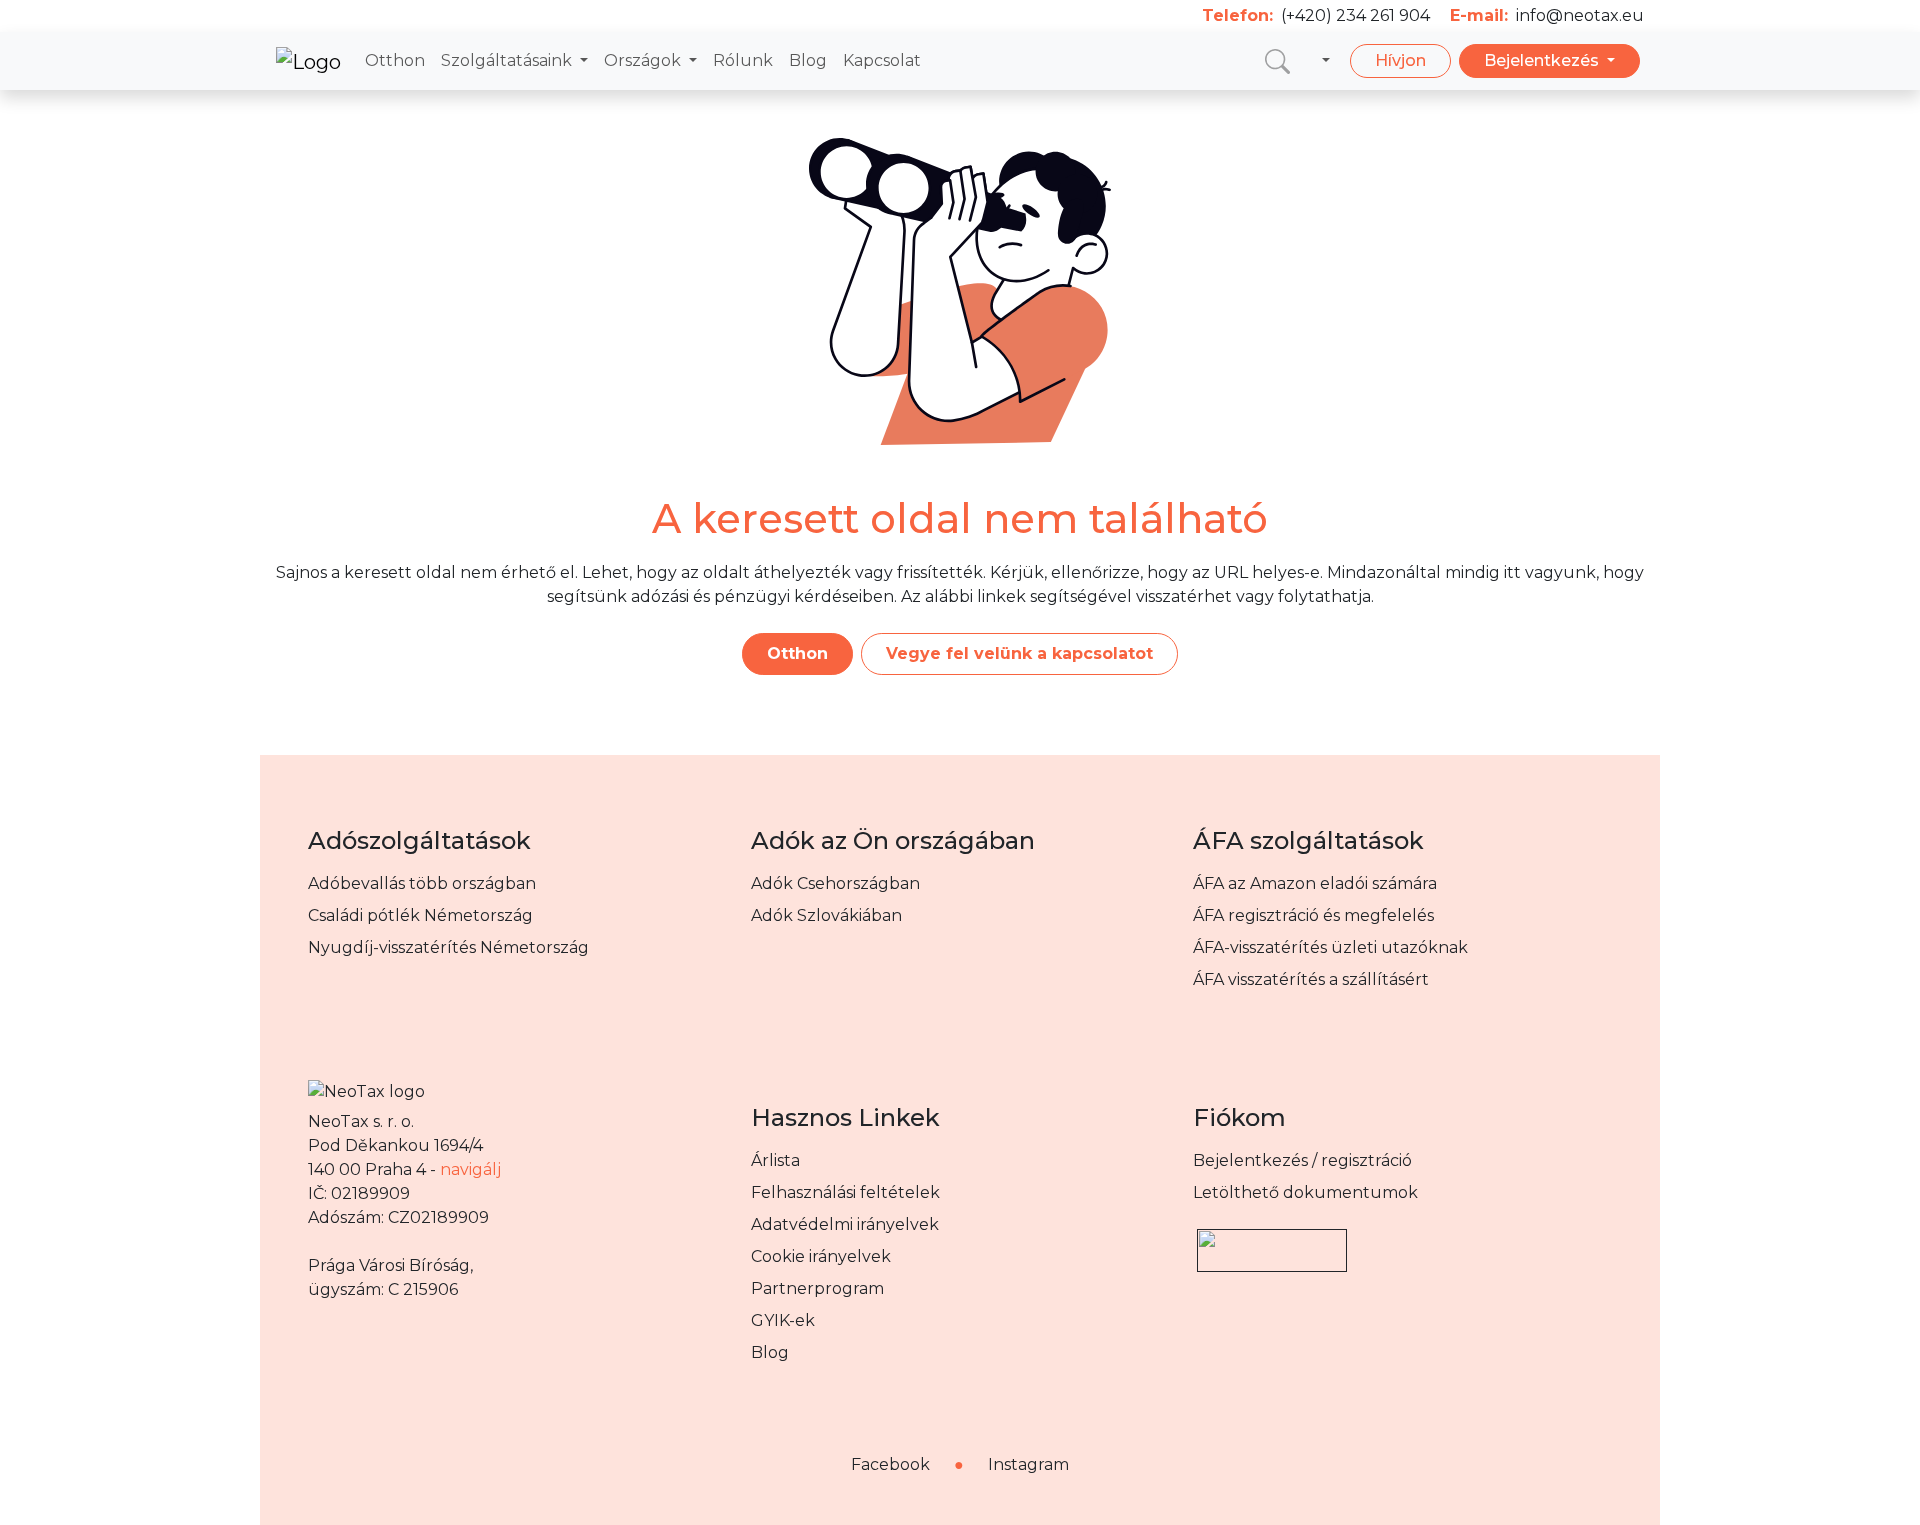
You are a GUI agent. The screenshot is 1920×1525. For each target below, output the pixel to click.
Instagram (1028, 1464)
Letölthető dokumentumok (1305, 1192)
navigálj (470, 1169)
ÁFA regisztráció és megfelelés (1313, 915)
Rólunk (743, 60)
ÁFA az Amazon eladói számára (1315, 883)
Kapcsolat (882, 60)
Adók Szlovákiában (826, 915)
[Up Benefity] (1272, 1241)
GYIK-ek (783, 1320)
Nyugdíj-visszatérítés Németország (448, 947)
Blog (808, 60)
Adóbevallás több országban (422, 883)
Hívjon (1400, 60)
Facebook (890, 1464)
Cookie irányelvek (821, 1256)
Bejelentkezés (1543, 60)
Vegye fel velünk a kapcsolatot (1019, 653)
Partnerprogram (817, 1288)
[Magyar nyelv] (1322, 61)
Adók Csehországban (835, 883)
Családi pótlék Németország (420, 915)
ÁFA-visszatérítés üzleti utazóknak (1330, 947)
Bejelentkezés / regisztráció (1302, 1160)
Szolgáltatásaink (508, 60)
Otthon (395, 60)
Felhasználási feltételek (845, 1192)
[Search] (1277, 60)
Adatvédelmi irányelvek (845, 1224)
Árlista (775, 1160)
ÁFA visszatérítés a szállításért (1311, 979)
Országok (644, 60)
